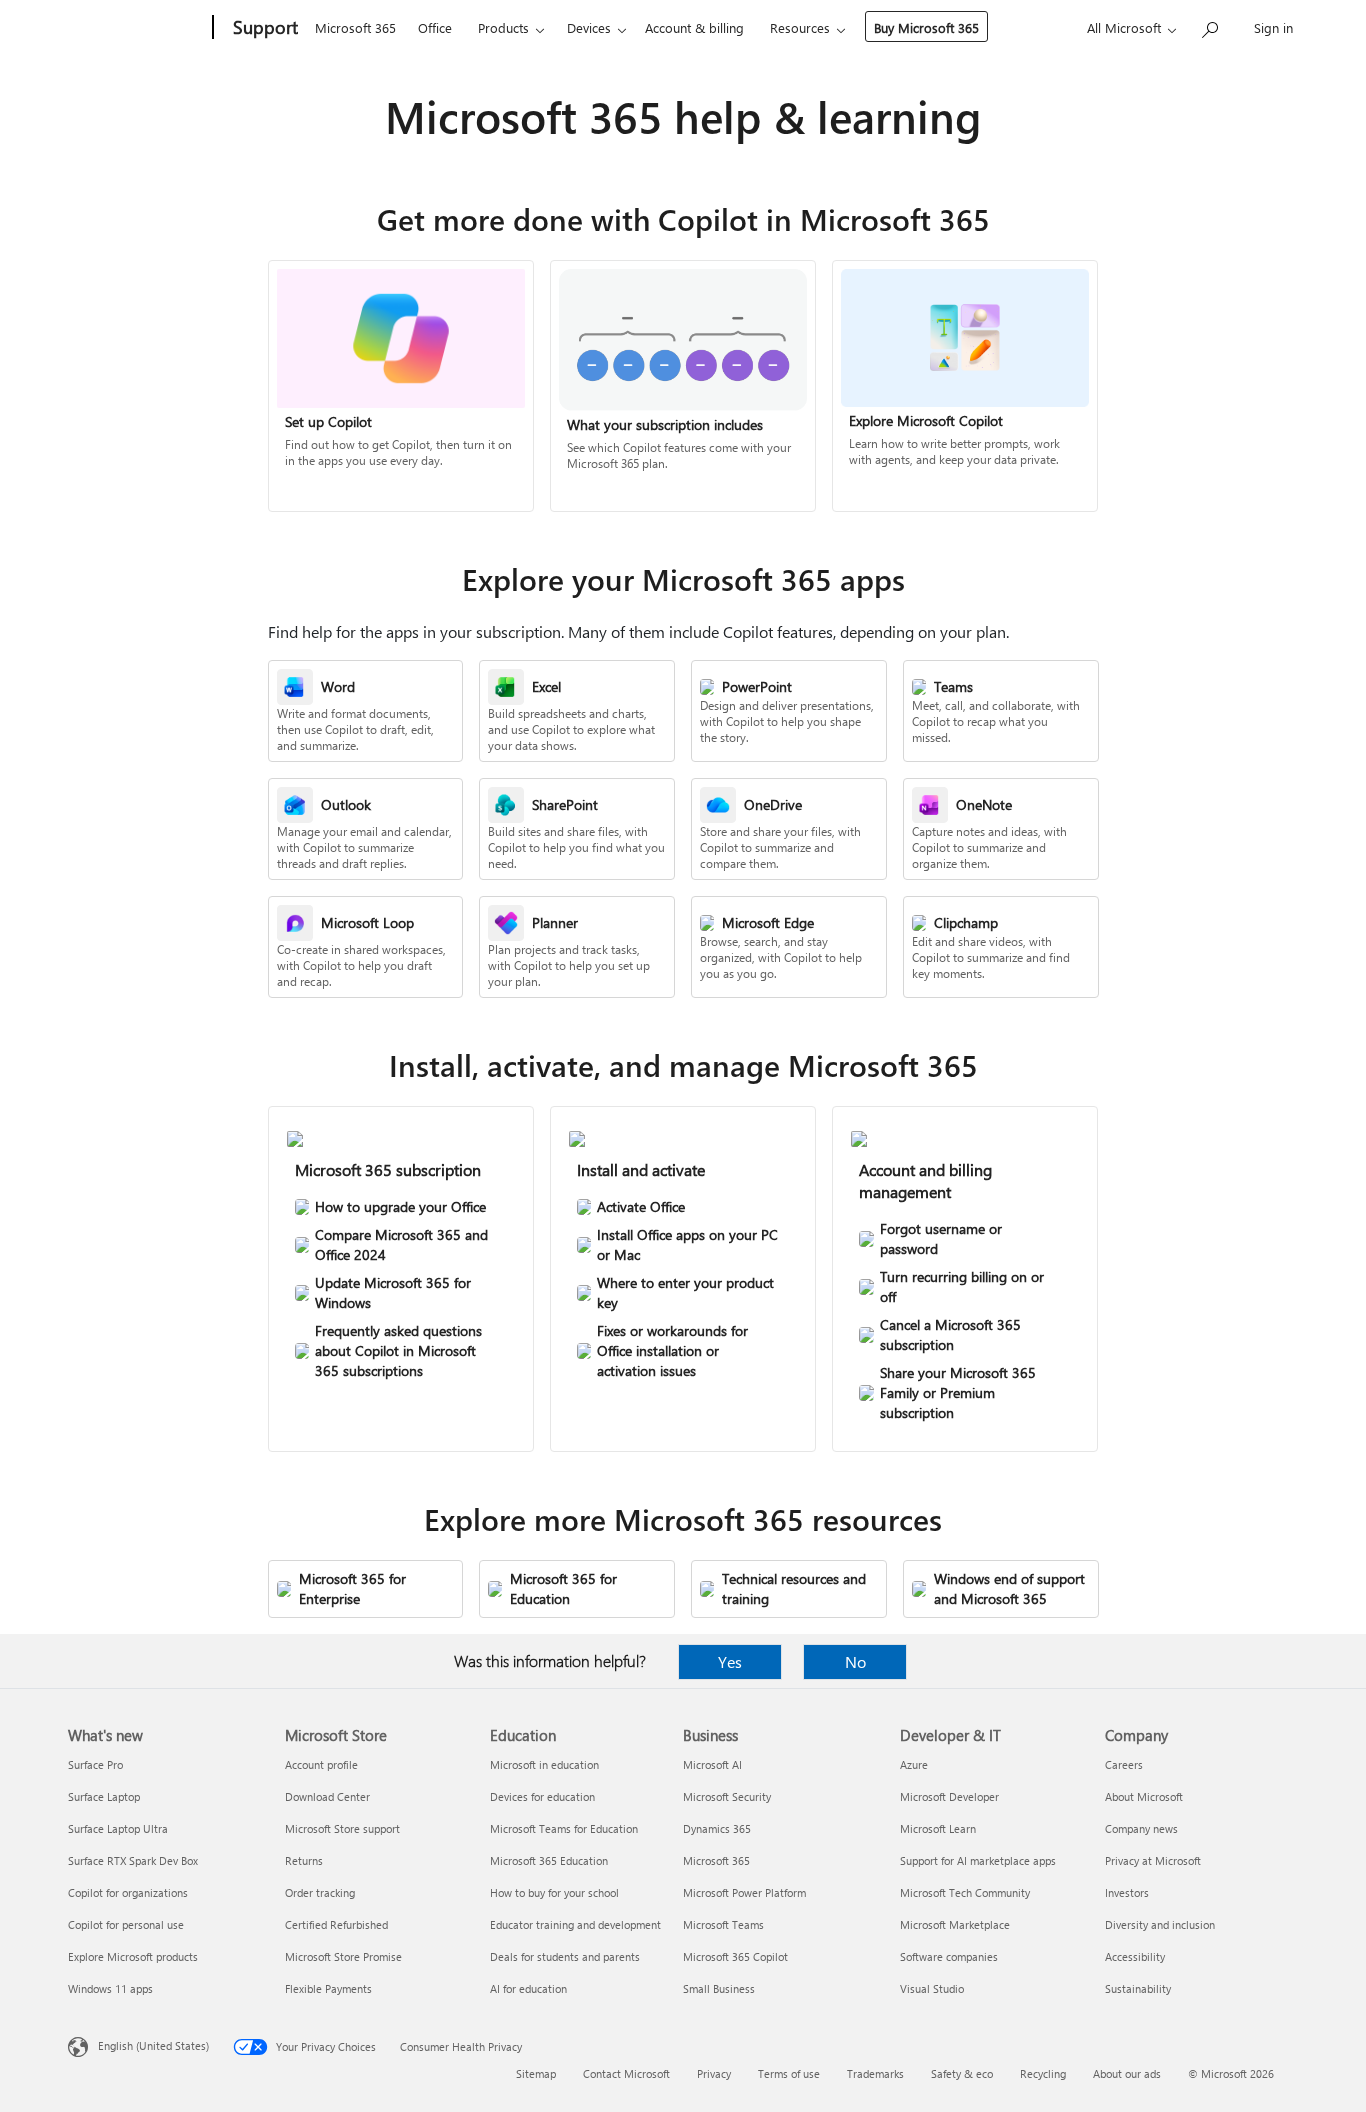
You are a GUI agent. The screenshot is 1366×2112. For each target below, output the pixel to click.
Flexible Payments (328, 1988)
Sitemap (536, 2073)
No (855, 1661)
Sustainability (1138, 1988)
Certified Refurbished (336, 1924)
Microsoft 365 (355, 27)
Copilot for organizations (128, 1892)
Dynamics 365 (717, 1828)
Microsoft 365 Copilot (735, 1956)
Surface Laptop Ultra (118, 1828)
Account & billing (694, 27)
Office (435, 27)
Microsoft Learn (938, 1828)
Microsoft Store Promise (343, 1956)
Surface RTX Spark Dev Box (133, 1860)
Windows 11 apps (110, 1988)
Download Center (327, 1796)
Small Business (719, 1988)
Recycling (1043, 2073)
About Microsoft (1144, 1796)
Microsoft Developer (949, 1796)
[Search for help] (1209, 25)
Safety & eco (962, 2073)
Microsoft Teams (723, 1924)
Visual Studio (932, 1988)
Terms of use (789, 2073)
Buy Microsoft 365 (926, 27)
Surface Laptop (104, 1796)
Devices (589, 27)
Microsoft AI (712, 1764)
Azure (914, 1764)
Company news (1141, 1828)
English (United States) (153, 2045)
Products (503, 27)
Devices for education (542, 1796)
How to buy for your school (554, 1892)
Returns (304, 1860)
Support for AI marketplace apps (978, 1860)
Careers (1124, 1764)
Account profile (321, 1764)
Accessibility (1135, 1956)
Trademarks (875, 2073)
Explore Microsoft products (133, 1956)
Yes (730, 1661)
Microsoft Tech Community (965, 1892)
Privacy (714, 2073)
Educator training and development (575, 1924)
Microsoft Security (727, 1796)
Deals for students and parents (565, 1956)
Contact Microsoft (626, 2073)
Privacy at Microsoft (1153, 1860)
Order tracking (320, 1892)
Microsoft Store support (342, 1828)
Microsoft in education (544, 1764)
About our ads (1127, 2073)
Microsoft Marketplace (955, 1924)
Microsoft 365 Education (549, 1860)
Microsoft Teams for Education (564, 1828)
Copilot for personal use (126, 1924)
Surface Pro (95, 1764)
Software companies (949, 1956)
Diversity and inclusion (1160, 1924)
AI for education (528, 1988)
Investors (1127, 1892)
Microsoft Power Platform (744, 1892)
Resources (800, 27)
